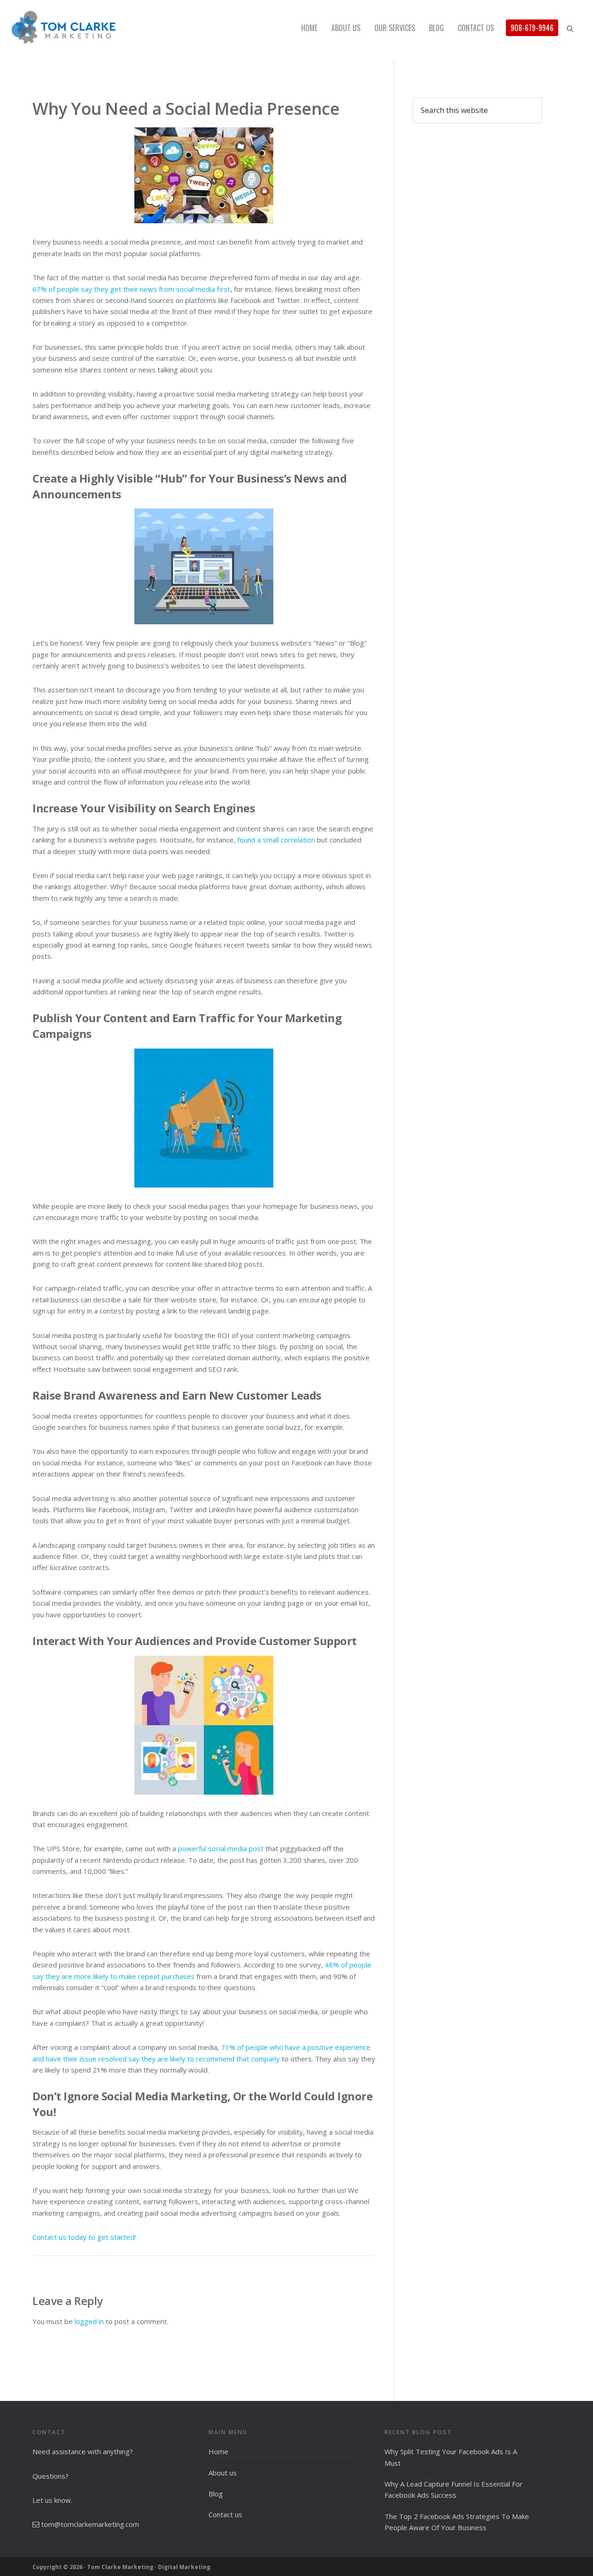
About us (223, 2473)
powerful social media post (221, 1848)
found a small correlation (276, 840)
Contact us (225, 2514)
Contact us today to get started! (84, 2237)
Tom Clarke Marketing (93, 28)
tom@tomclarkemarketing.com (90, 2524)
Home (218, 2451)
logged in (89, 2321)
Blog (216, 2494)
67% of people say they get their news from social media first (131, 289)
